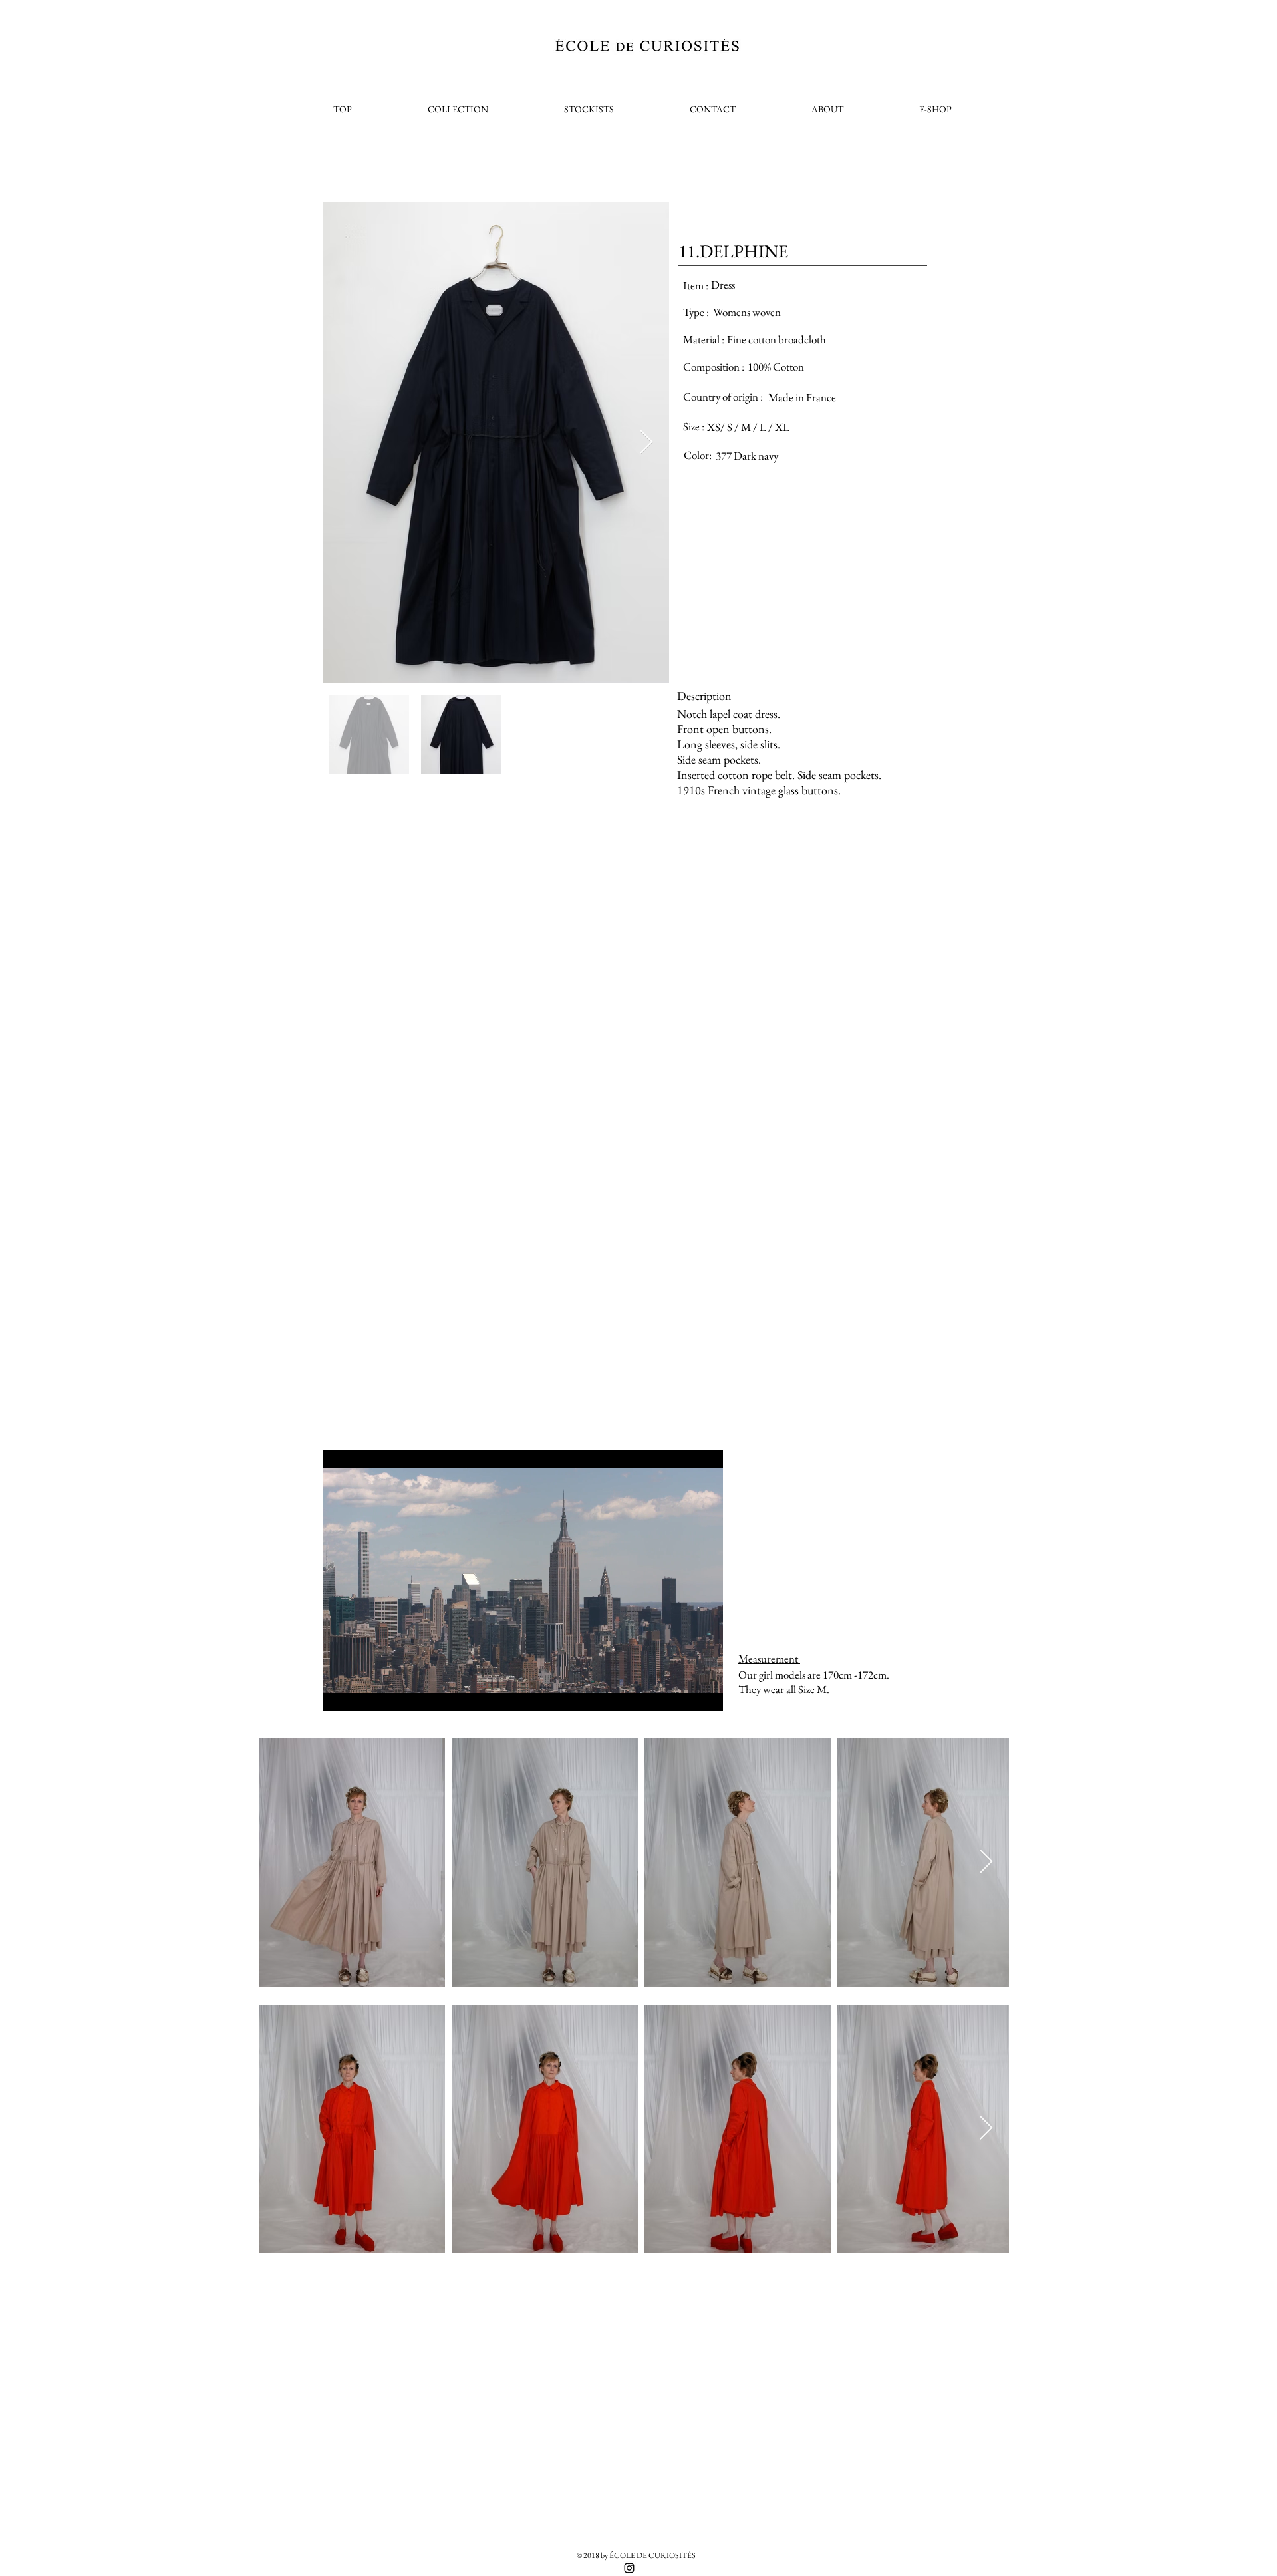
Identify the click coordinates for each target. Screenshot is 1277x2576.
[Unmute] (363, 1693)
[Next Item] (646, 443)
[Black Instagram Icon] (629, 2568)
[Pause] (341, 1693)
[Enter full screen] (705, 1693)
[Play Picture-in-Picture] (682, 1693)
